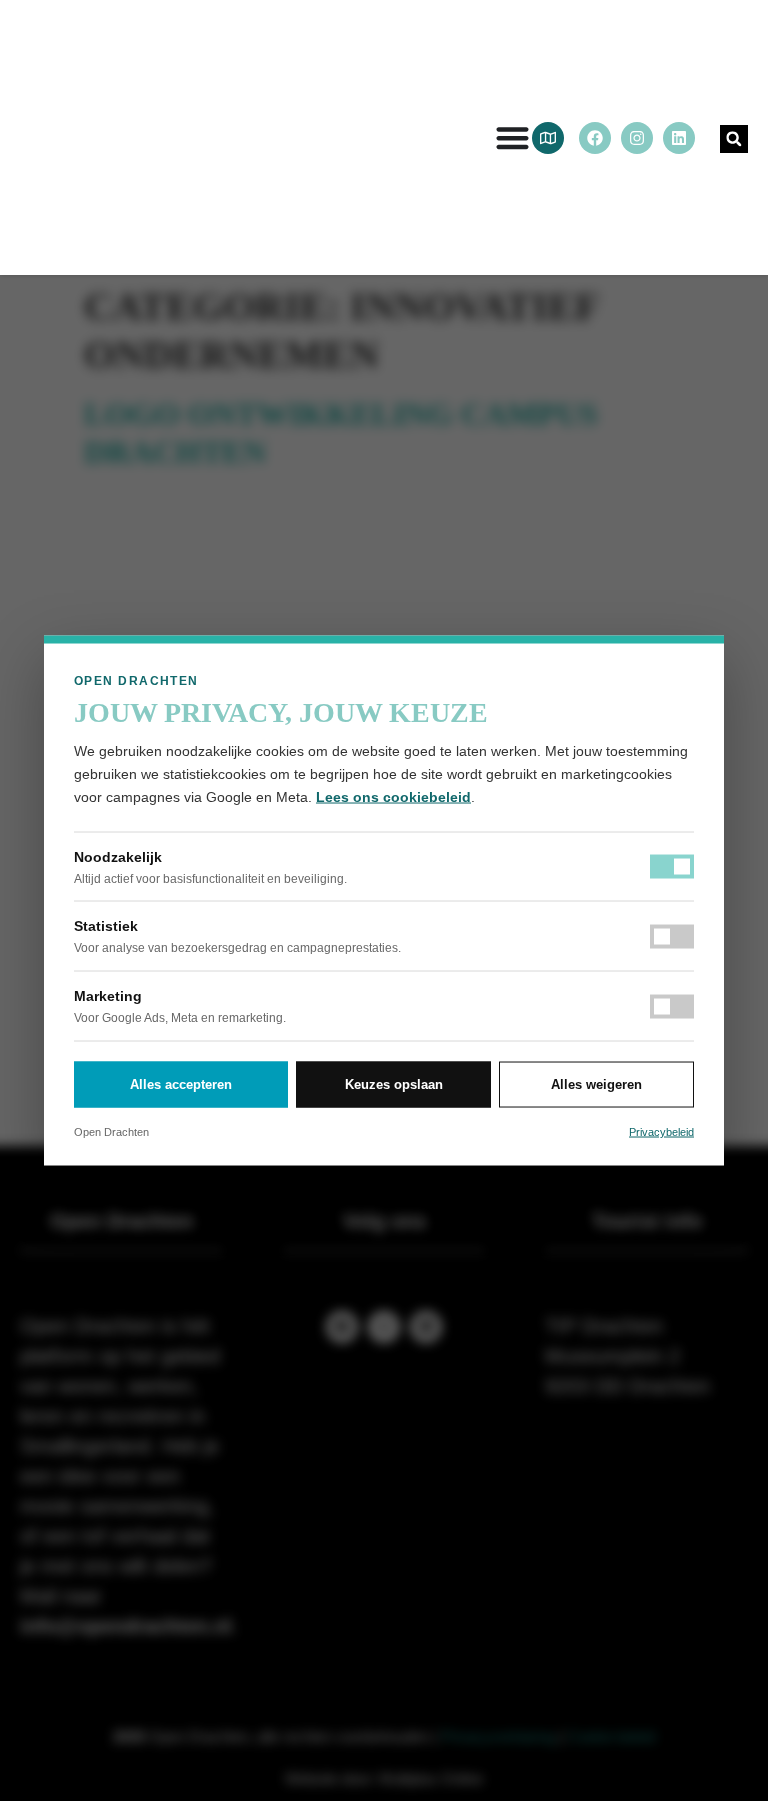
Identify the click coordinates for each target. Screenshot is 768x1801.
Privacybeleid (661, 1131)
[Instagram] (637, 138)
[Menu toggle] (512, 137)
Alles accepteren (181, 1084)
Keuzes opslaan (394, 1084)
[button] (734, 139)
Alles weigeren (596, 1084)
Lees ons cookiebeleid (393, 797)
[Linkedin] (679, 138)
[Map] (548, 138)
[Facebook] (595, 138)
